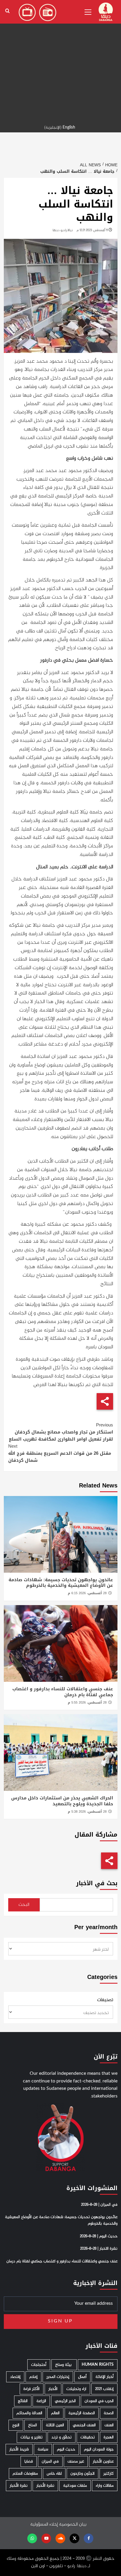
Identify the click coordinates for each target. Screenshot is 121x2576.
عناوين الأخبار (103, 2461)
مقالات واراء (105, 2486)
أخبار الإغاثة (105, 2377)
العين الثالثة (55, 2425)
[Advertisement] (60, 61)
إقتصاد (15, 2377)
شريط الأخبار (19, 2449)
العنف (109, 2425)
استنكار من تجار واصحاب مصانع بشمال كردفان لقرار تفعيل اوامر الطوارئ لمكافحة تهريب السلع (61, 1432)
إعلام (33, 2377)
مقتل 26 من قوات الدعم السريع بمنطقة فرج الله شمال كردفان (60, 1453)
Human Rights (98, 2365)
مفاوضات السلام (25, 2474)
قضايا (29, 2461)
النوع (16, 2425)
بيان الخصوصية (73, 2525)
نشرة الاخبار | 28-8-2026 (99, 2249)
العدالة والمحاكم (29, 2413)
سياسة (43, 2449)
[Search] (7, 11)
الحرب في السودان (99, 2401)
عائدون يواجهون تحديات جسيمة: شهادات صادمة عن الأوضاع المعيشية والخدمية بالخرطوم (61, 1583)
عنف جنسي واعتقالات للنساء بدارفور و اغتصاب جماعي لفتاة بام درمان (63, 1692)
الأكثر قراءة (32, 2389)
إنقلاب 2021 (104, 2389)
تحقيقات (88, 2437)
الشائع (23, 2401)
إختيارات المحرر (58, 2377)
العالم (55, 2413)
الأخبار (53, 2389)
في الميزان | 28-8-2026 (99, 2205)
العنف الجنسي (84, 2425)
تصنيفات (105, 2000)
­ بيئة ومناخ (64, 2365)
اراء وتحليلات (76, 2389)
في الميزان (50, 2461)
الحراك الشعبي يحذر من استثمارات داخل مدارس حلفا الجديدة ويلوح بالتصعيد (62, 1801)
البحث (24, 1905)
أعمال (82, 2377)
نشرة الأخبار (45, 2486)
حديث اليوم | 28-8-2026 (99, 2236)
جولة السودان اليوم (99, 2449)
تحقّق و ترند (62, 2437)
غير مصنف (76, 2461)
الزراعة (41, 2401)
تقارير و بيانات (32, 2437)
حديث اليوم (66, 2449)
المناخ (33, 2425)
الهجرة (109, 2437)
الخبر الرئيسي (65, 2401)
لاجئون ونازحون (83, 2474)
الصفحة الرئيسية (82, 2413)
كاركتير (109, 2474)
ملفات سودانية (75, 2486)
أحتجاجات (39, 2365)
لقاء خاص (54, 2474)
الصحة (109, 2413)
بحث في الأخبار (97, 1883)
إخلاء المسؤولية (44, 2525)
